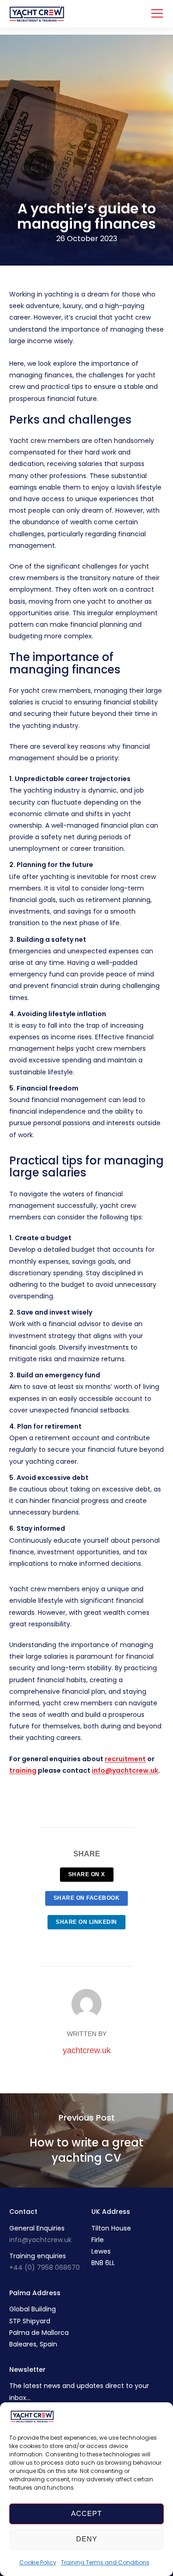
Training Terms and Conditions (105, 2562)
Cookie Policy (38, 2562)
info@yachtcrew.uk (40, 2240)
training (23, 1770)
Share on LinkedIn (86, 1922)
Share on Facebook (87, 1898)
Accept (86, 2513)
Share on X (87, 1874)
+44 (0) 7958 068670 (45, 2267)
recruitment (125, 1759)
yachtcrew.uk (87, 2050)
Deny (87, 2539)
